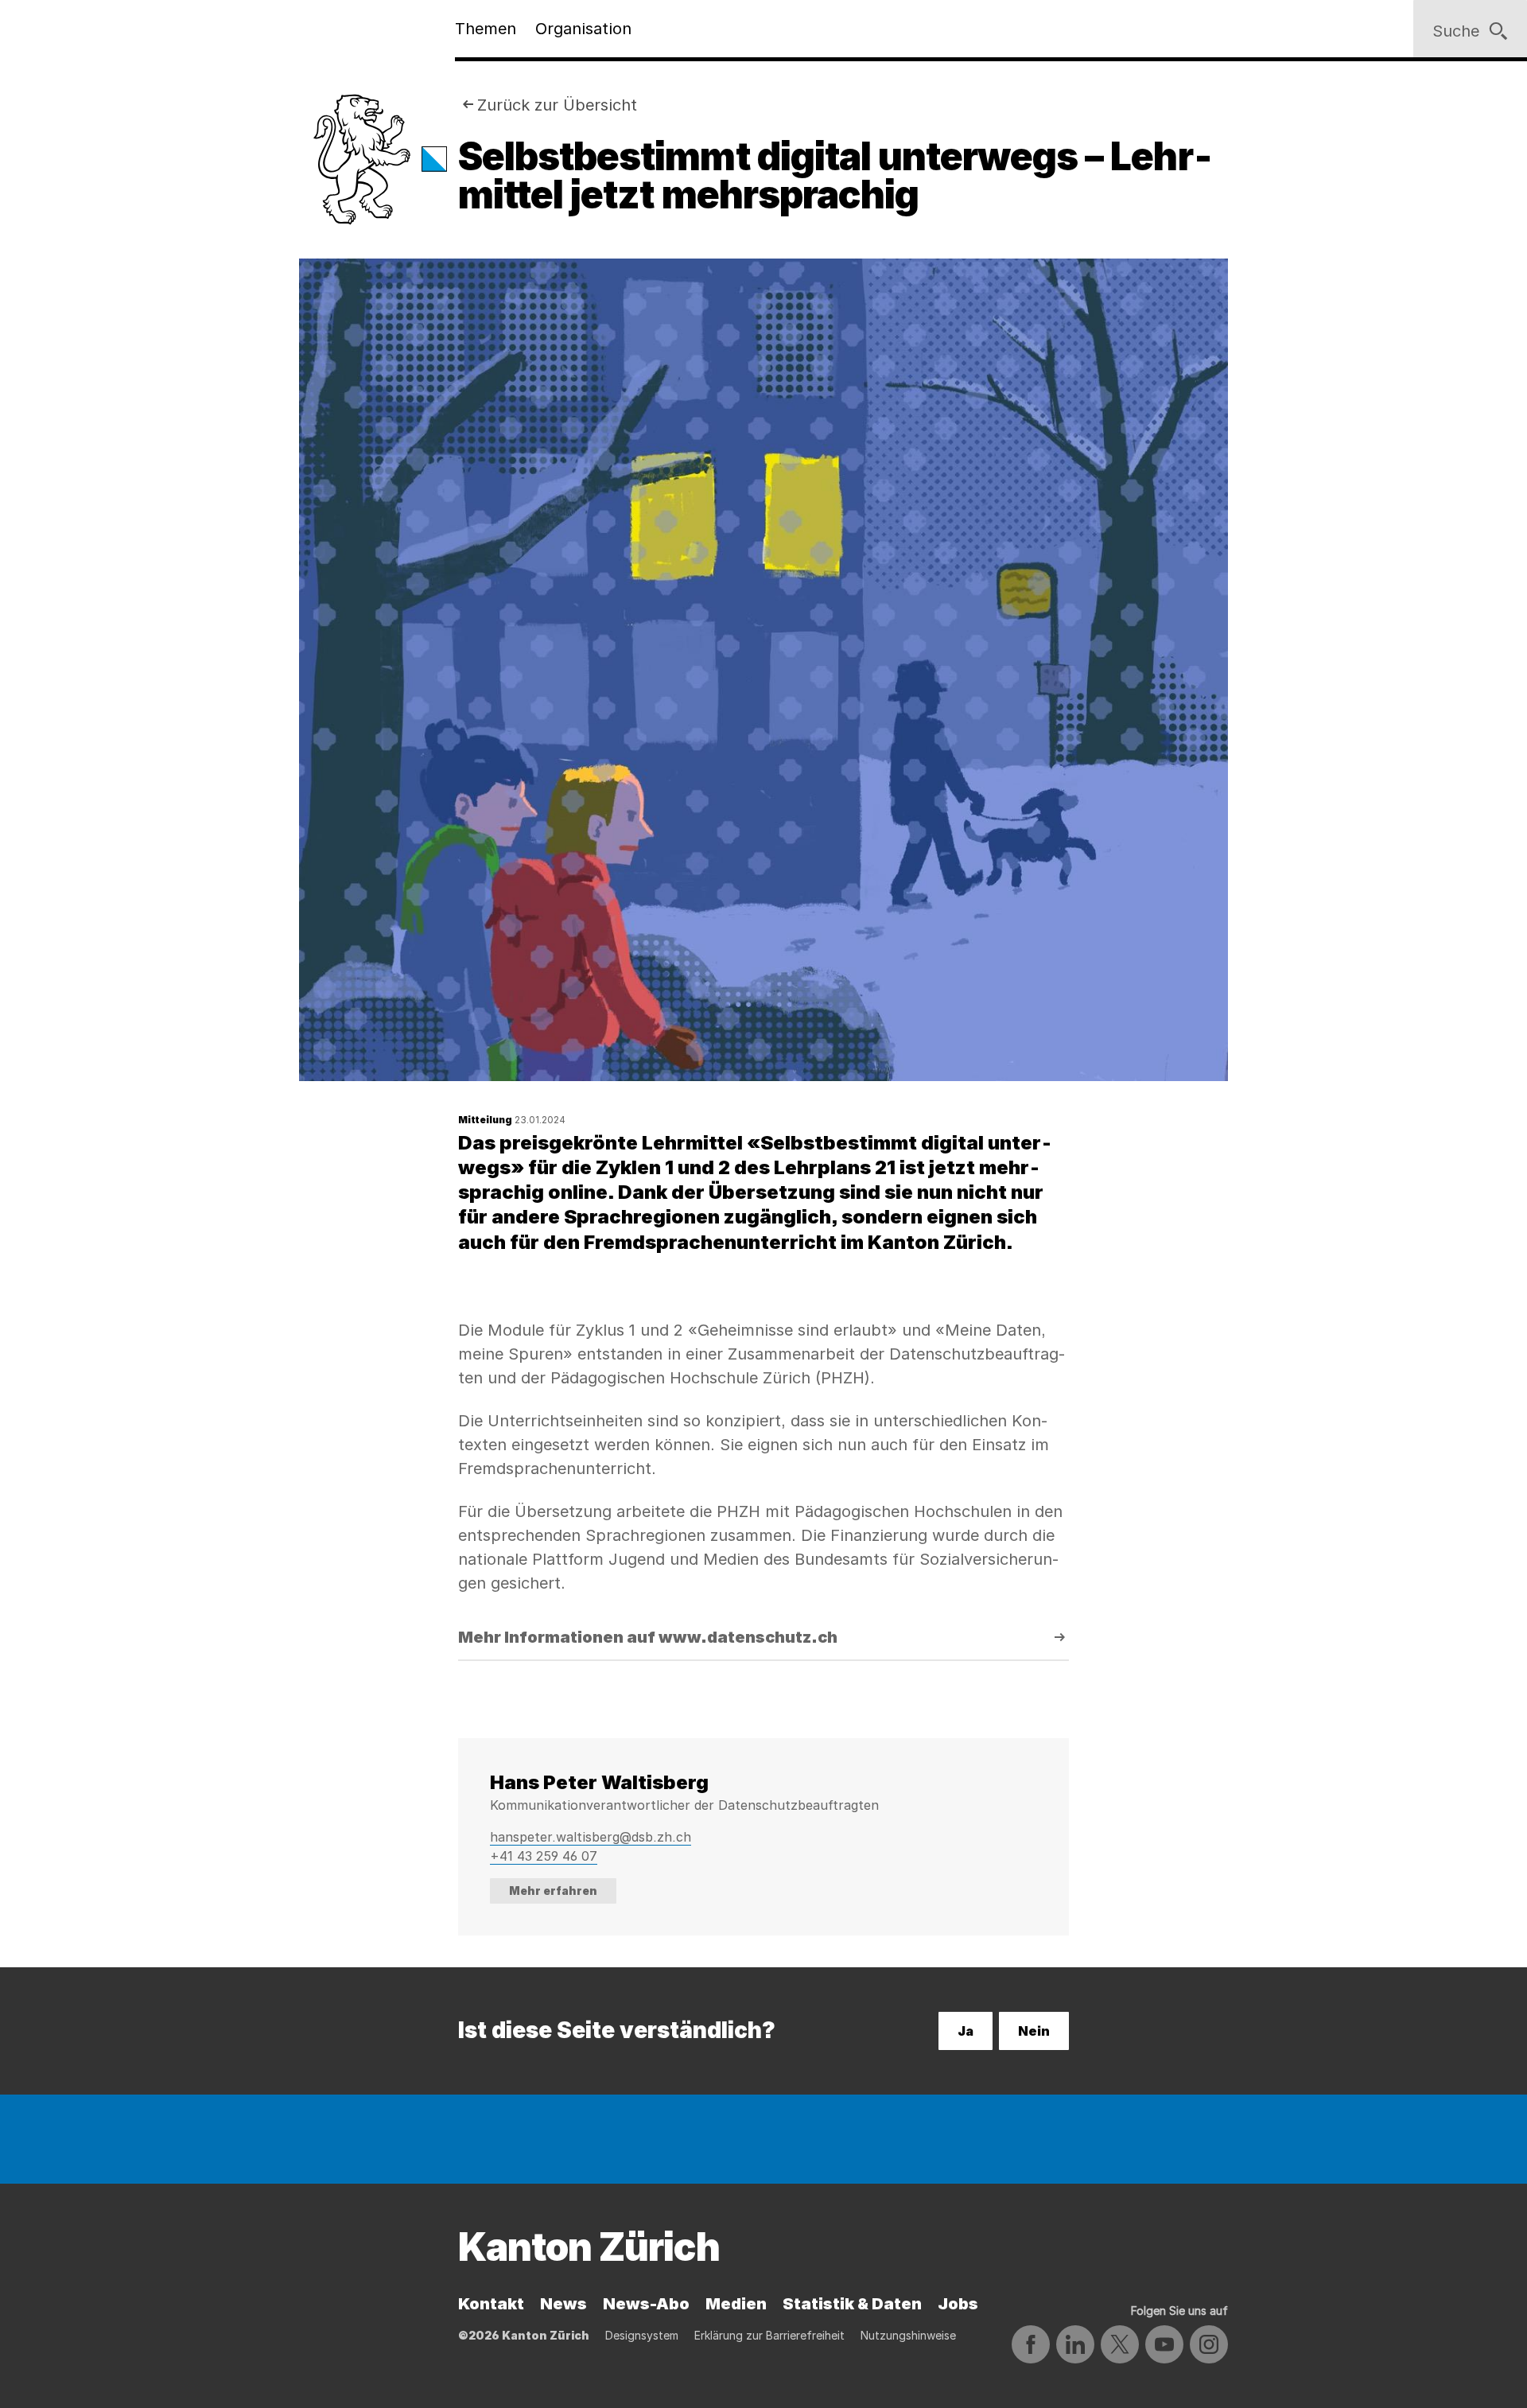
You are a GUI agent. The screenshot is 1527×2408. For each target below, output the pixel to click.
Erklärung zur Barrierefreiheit (769, 2335)
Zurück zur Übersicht (557, 105)
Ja (966, 2031)
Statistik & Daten (852, 2304)
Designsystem (642, 2335)
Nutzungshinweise (908, 2335)
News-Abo (646, 2304)
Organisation (583, 29)
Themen (486, 29)
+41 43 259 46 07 (544, 1856)
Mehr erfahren (553, 1891)
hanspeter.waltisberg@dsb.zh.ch (591, 1837)
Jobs (958, 2304)
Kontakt (491, 2304)
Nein (1034, 2031)
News (563, 2304)
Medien (736, 2304)
